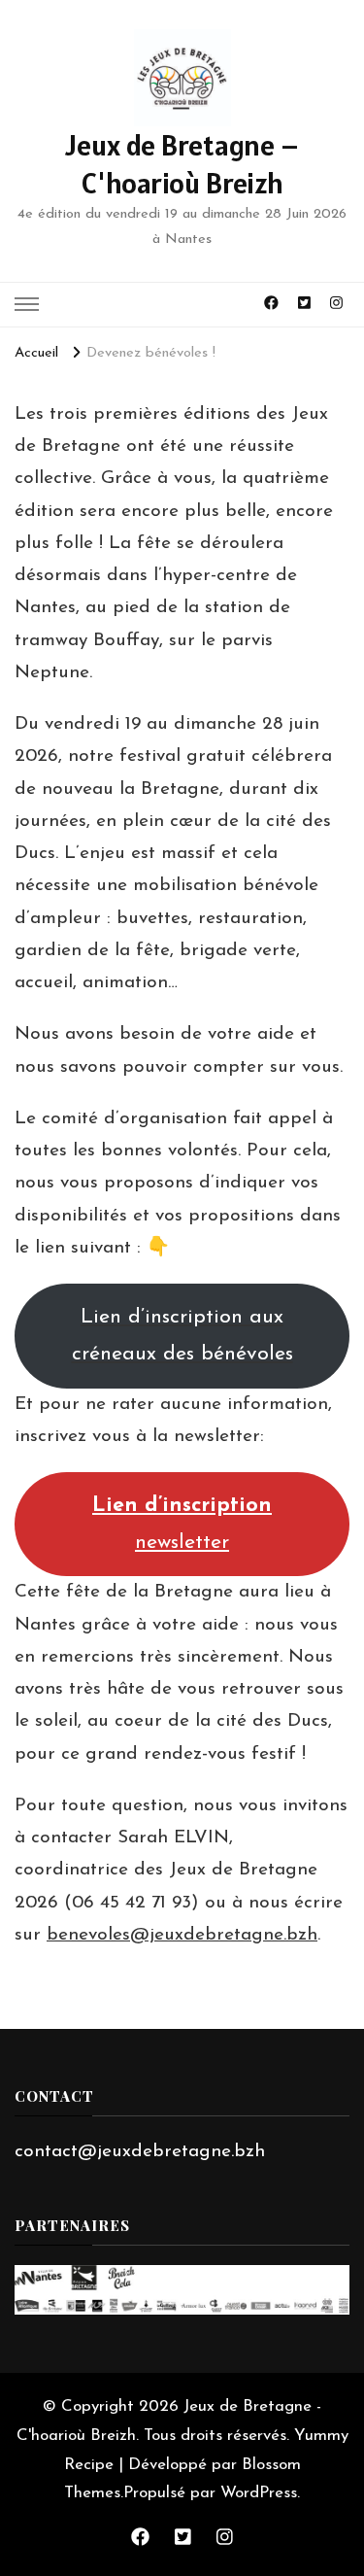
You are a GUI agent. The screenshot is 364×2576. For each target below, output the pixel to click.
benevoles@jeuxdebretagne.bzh (182, 1935)
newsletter (182, 1524)
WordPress (259, 2493)
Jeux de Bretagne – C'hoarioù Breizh (182, 164)
